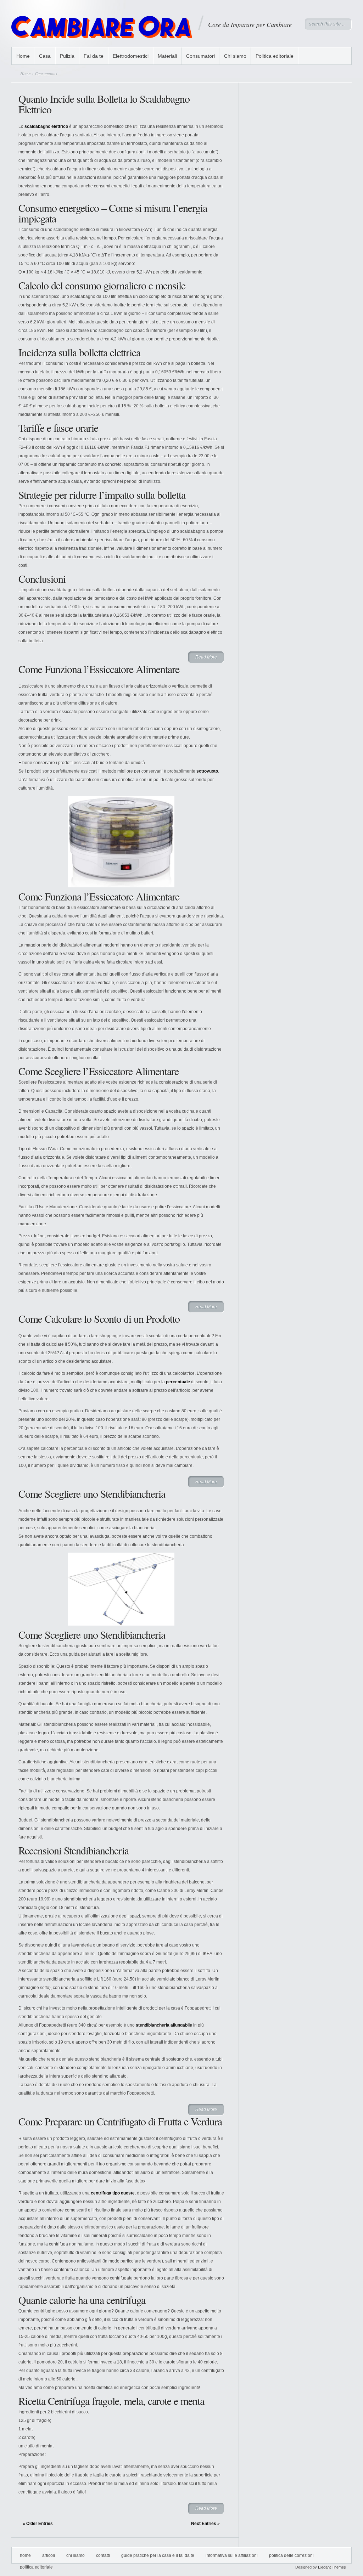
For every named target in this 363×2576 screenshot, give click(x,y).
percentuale (178, 1382)
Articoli (49, 2555)
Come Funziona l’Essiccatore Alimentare (99, 669)
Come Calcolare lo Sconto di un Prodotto (99, 1318)
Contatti (103, 2555)
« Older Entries (38, 2524)
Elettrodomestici (131, 56)
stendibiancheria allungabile (164, 2025)
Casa (45, 56)
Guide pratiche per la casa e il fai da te (158, 2555)
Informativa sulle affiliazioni (232, 2555)
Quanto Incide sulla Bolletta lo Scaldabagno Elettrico (104, 104)
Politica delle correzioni (291, 2555)
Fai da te (94, 56)
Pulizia (67, 56)
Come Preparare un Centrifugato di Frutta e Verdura (120, 2121)
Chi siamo (235, 56)
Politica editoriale (275, 56)
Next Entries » (205, 2524)
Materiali (167, 56)
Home (23, 56)
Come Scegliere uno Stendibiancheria (92, 1493)
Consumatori (200, 56)
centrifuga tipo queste (113, 2193)
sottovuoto (207, 771)
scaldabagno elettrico (46, 126)
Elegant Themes (332, 2567)
